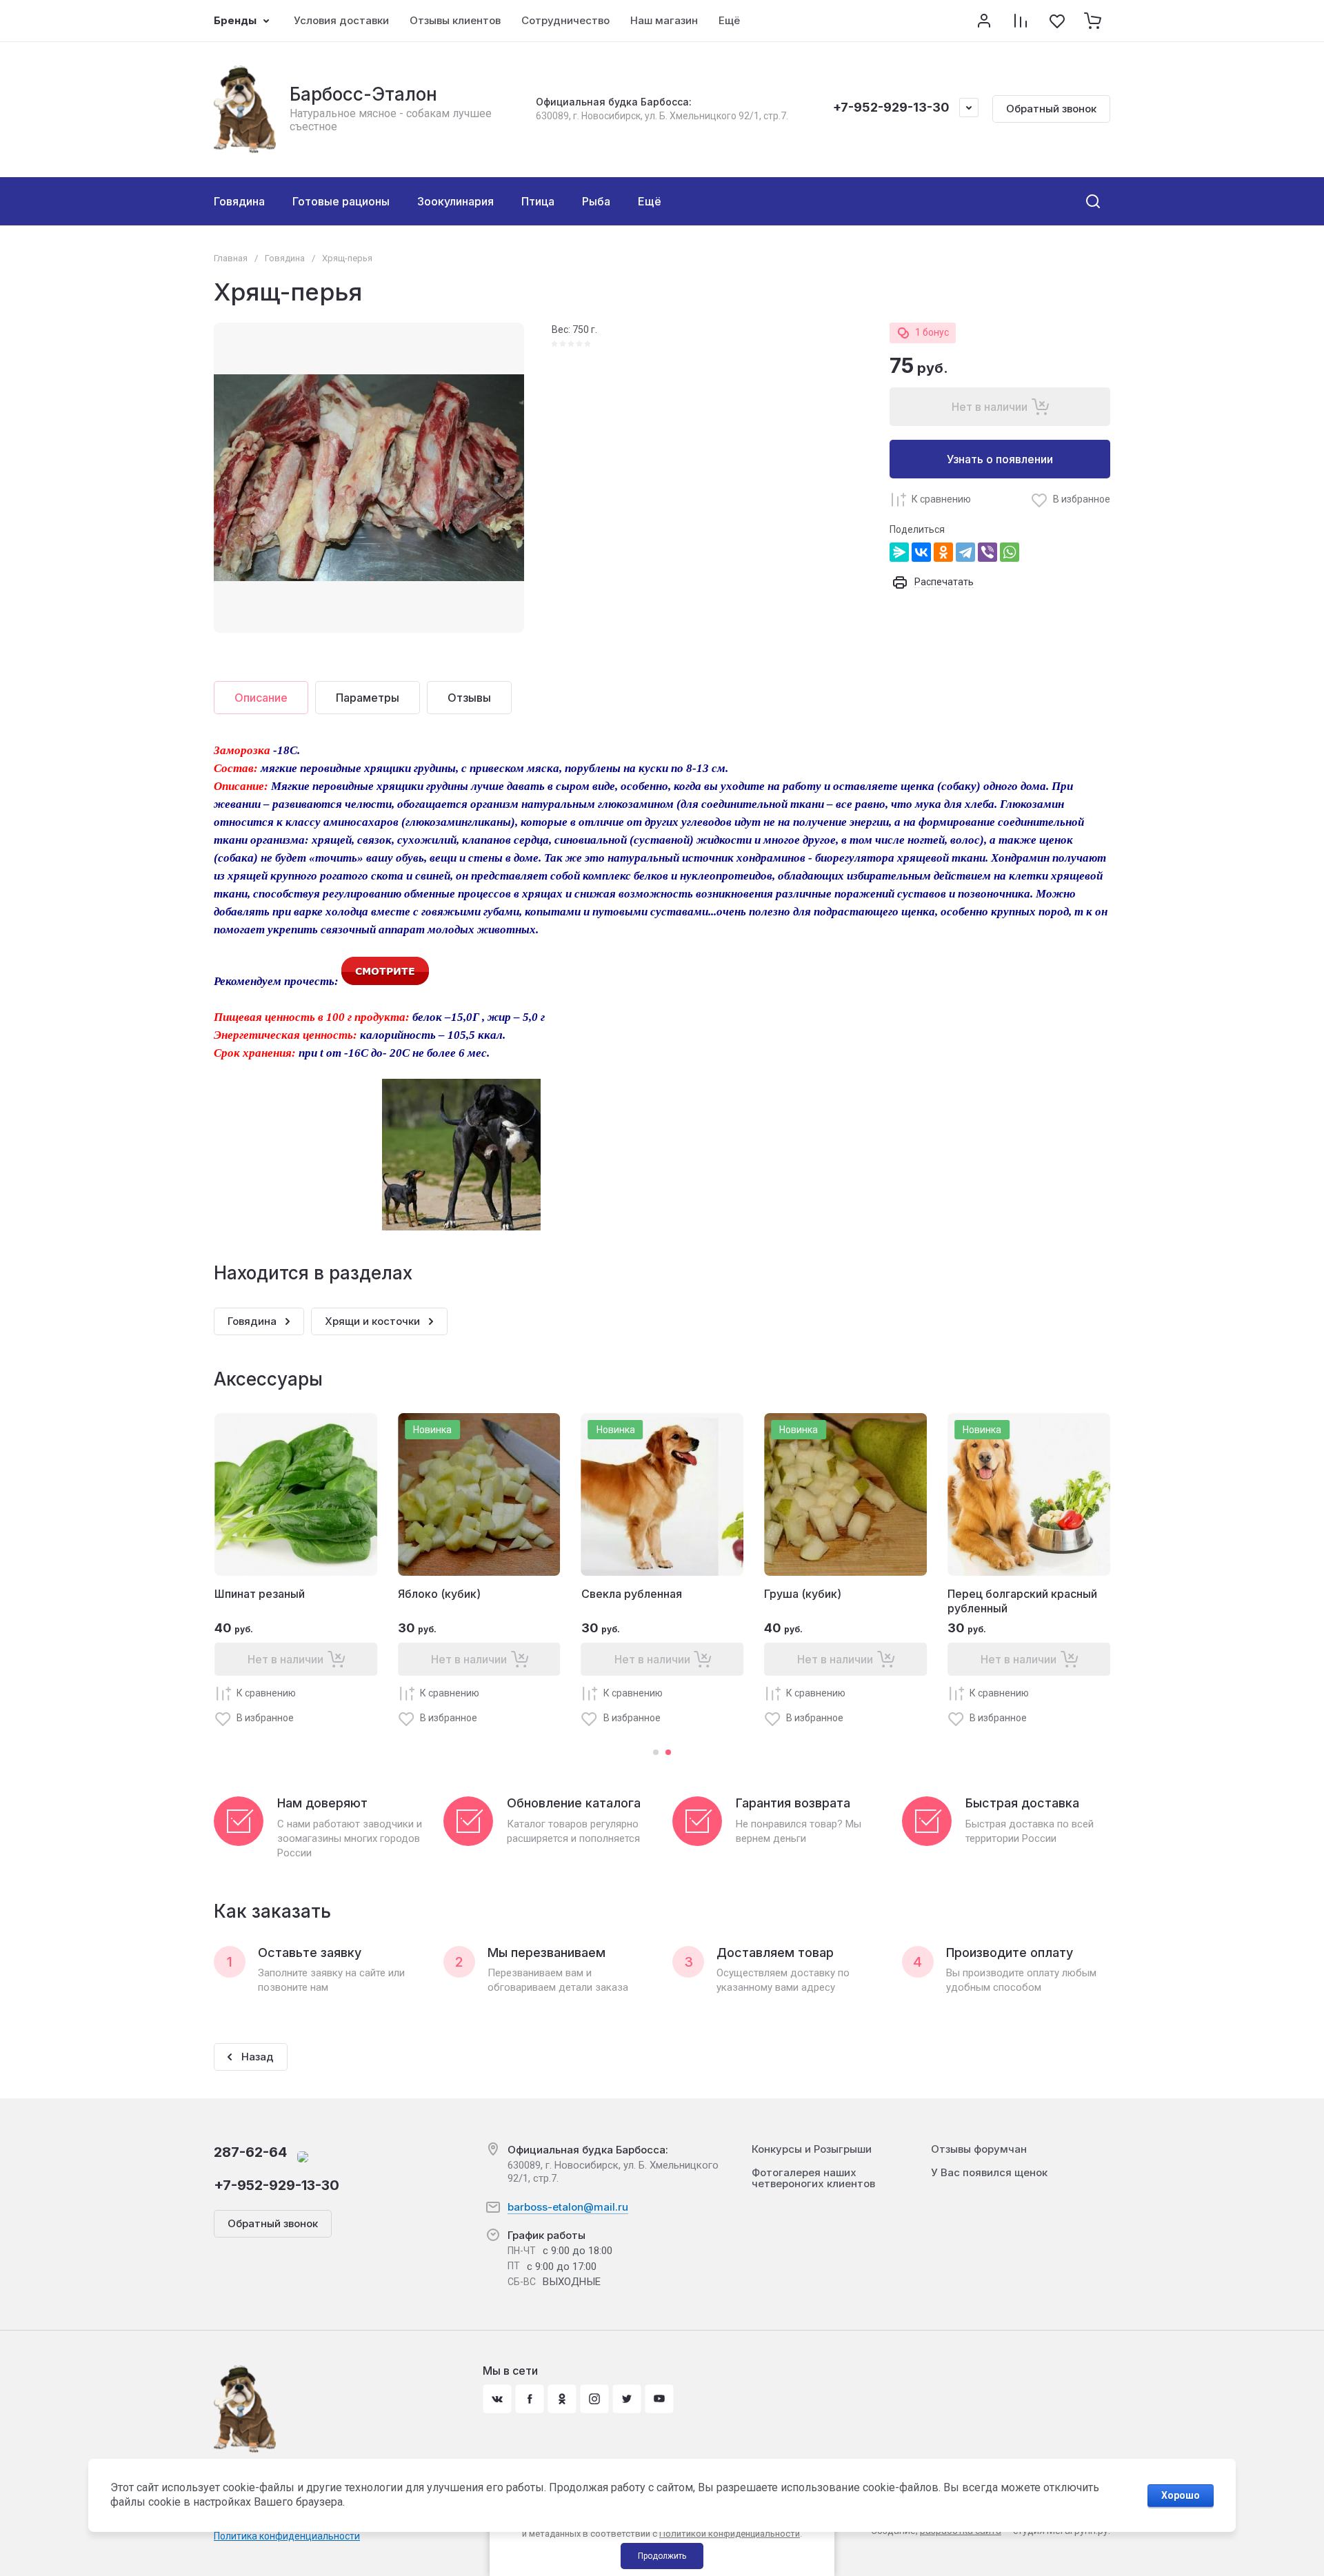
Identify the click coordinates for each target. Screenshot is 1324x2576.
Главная (231, 258)
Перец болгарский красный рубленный (1022, 1601)
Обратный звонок (1051, 109)
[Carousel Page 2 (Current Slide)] (668, 1752)
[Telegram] (965, 552)
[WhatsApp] (1010, 552)
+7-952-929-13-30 (891, 107)
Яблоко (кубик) (439, 1594)
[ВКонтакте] (921, 552)
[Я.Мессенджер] (899, 552)
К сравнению (941, 499)
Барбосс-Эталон (363, 94)
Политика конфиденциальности (287, 2536)
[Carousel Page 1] (656, 1752)
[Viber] (987, 552)
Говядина (285, 258)
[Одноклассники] (943, 552)
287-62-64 (250, 2152)
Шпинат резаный (260, 1594)
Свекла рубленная (632, 1594)
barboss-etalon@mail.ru (568, 2207)
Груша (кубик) (803, 1594)
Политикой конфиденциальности (730, 2534)
